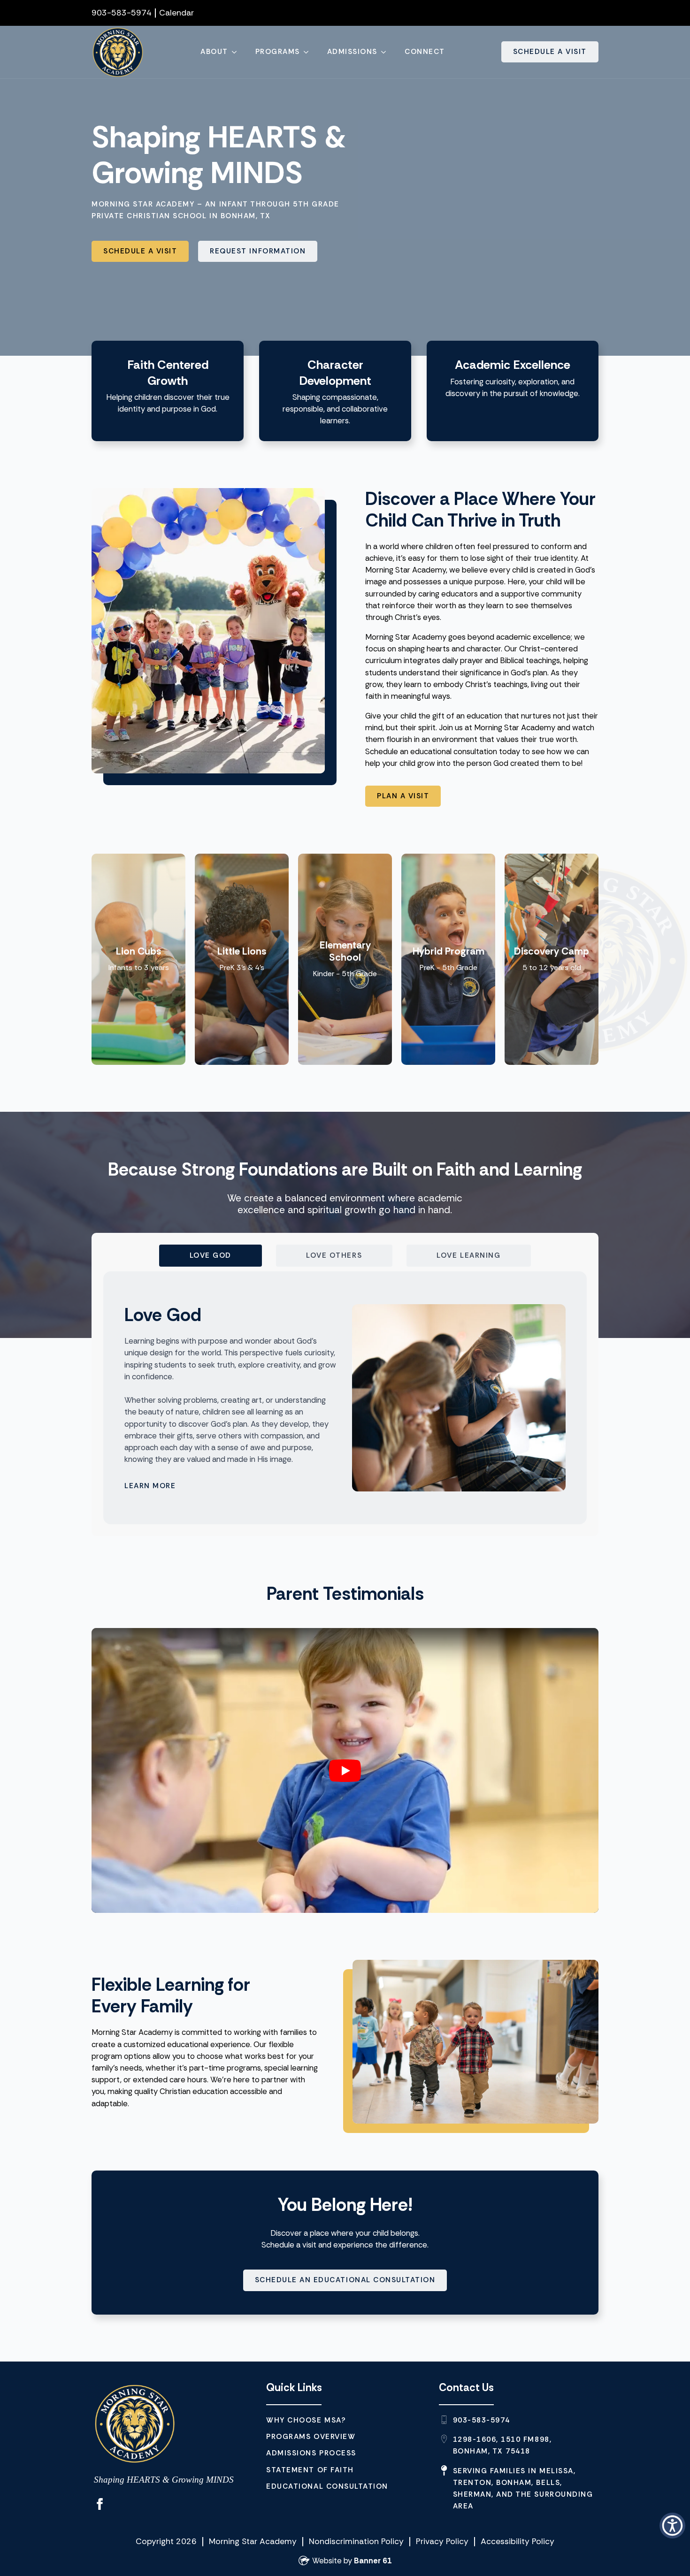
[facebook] (100, 2504)
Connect (425, 52)
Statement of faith (310, 2470)
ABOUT (214, 52)
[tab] (211, 1256)
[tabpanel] (345, 1398)
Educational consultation (327, 2486)
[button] (672, 2526)
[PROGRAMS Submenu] (309, 52)
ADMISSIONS (352, 52)
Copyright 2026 (166, 2541)
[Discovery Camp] (552, 959)
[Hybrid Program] (448, 959)
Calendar (176, 13)
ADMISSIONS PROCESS (311, 2453)
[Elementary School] (345, 959)
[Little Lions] (242, 959)
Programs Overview (311, 2437)
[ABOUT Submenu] (237, 52)
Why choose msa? (306, 2420)
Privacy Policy (442, 2541)
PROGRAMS (278, 52)
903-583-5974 (122, 13)
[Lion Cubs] (138, 959)
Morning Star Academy (253, 2541)
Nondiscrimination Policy (356, 2541)
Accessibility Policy (517, 2541)
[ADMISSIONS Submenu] (386, 52)
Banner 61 (373, 2561)
